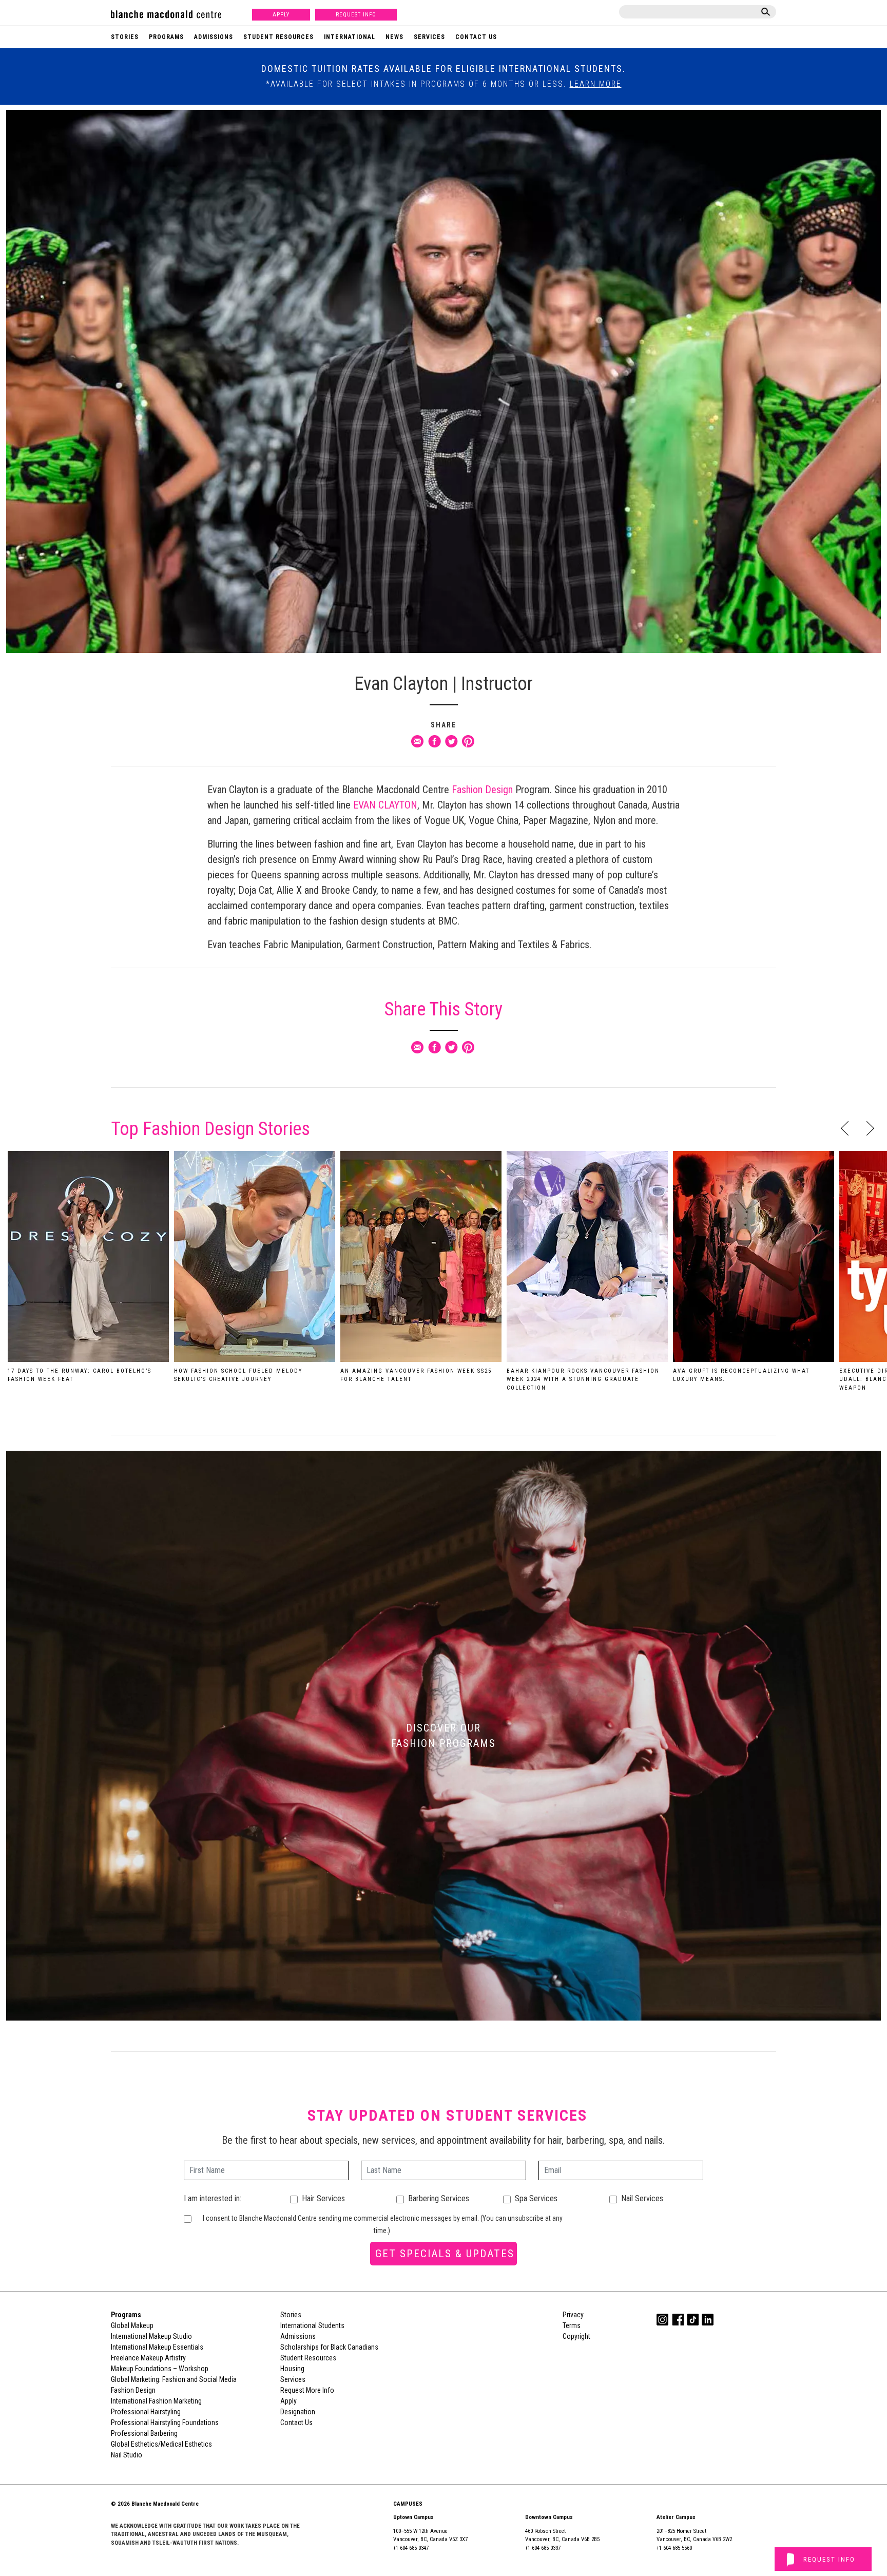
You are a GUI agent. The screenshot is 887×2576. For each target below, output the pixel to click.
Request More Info (307, 2390)
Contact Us (476, 37)
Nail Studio (127, 2455)
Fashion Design (482, 790)
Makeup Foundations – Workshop (160, 2369)
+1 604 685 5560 (674, 2548)
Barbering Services (439, 2198)
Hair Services (323, 2198)
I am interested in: (213, 2198)
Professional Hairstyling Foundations (165, 2423)
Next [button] (870, 1128)
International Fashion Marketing (156, 2401)
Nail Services (642, 2198)
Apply (281, 15)
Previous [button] (845, 1128)
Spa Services (536, 2198)
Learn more (596, 84)
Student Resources (278, 37)
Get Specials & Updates (445, 2254)
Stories (125, 37)
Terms (572, 2325)
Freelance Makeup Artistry (148, 2358)
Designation (298, 2412)
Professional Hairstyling (146, 2412)
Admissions (214, 37)
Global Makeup (132, 2325)
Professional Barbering (144, 2433)
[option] (88, 1271)
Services (429, 37)
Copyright (576, 2336)
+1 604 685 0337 (543, 2548)
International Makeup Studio (151, 2336)
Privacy (573, 2315)
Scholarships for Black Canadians (329, 2347)
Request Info (356, 15)
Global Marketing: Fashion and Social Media (174, 2379)
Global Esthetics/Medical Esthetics (161, 2444)
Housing (292, 2369)
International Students (312, 2325)
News (394, 37)
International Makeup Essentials (157, 2347)
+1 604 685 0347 (411, 2548)
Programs (166, 37)
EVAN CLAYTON (385, 805)
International (350, 37)
